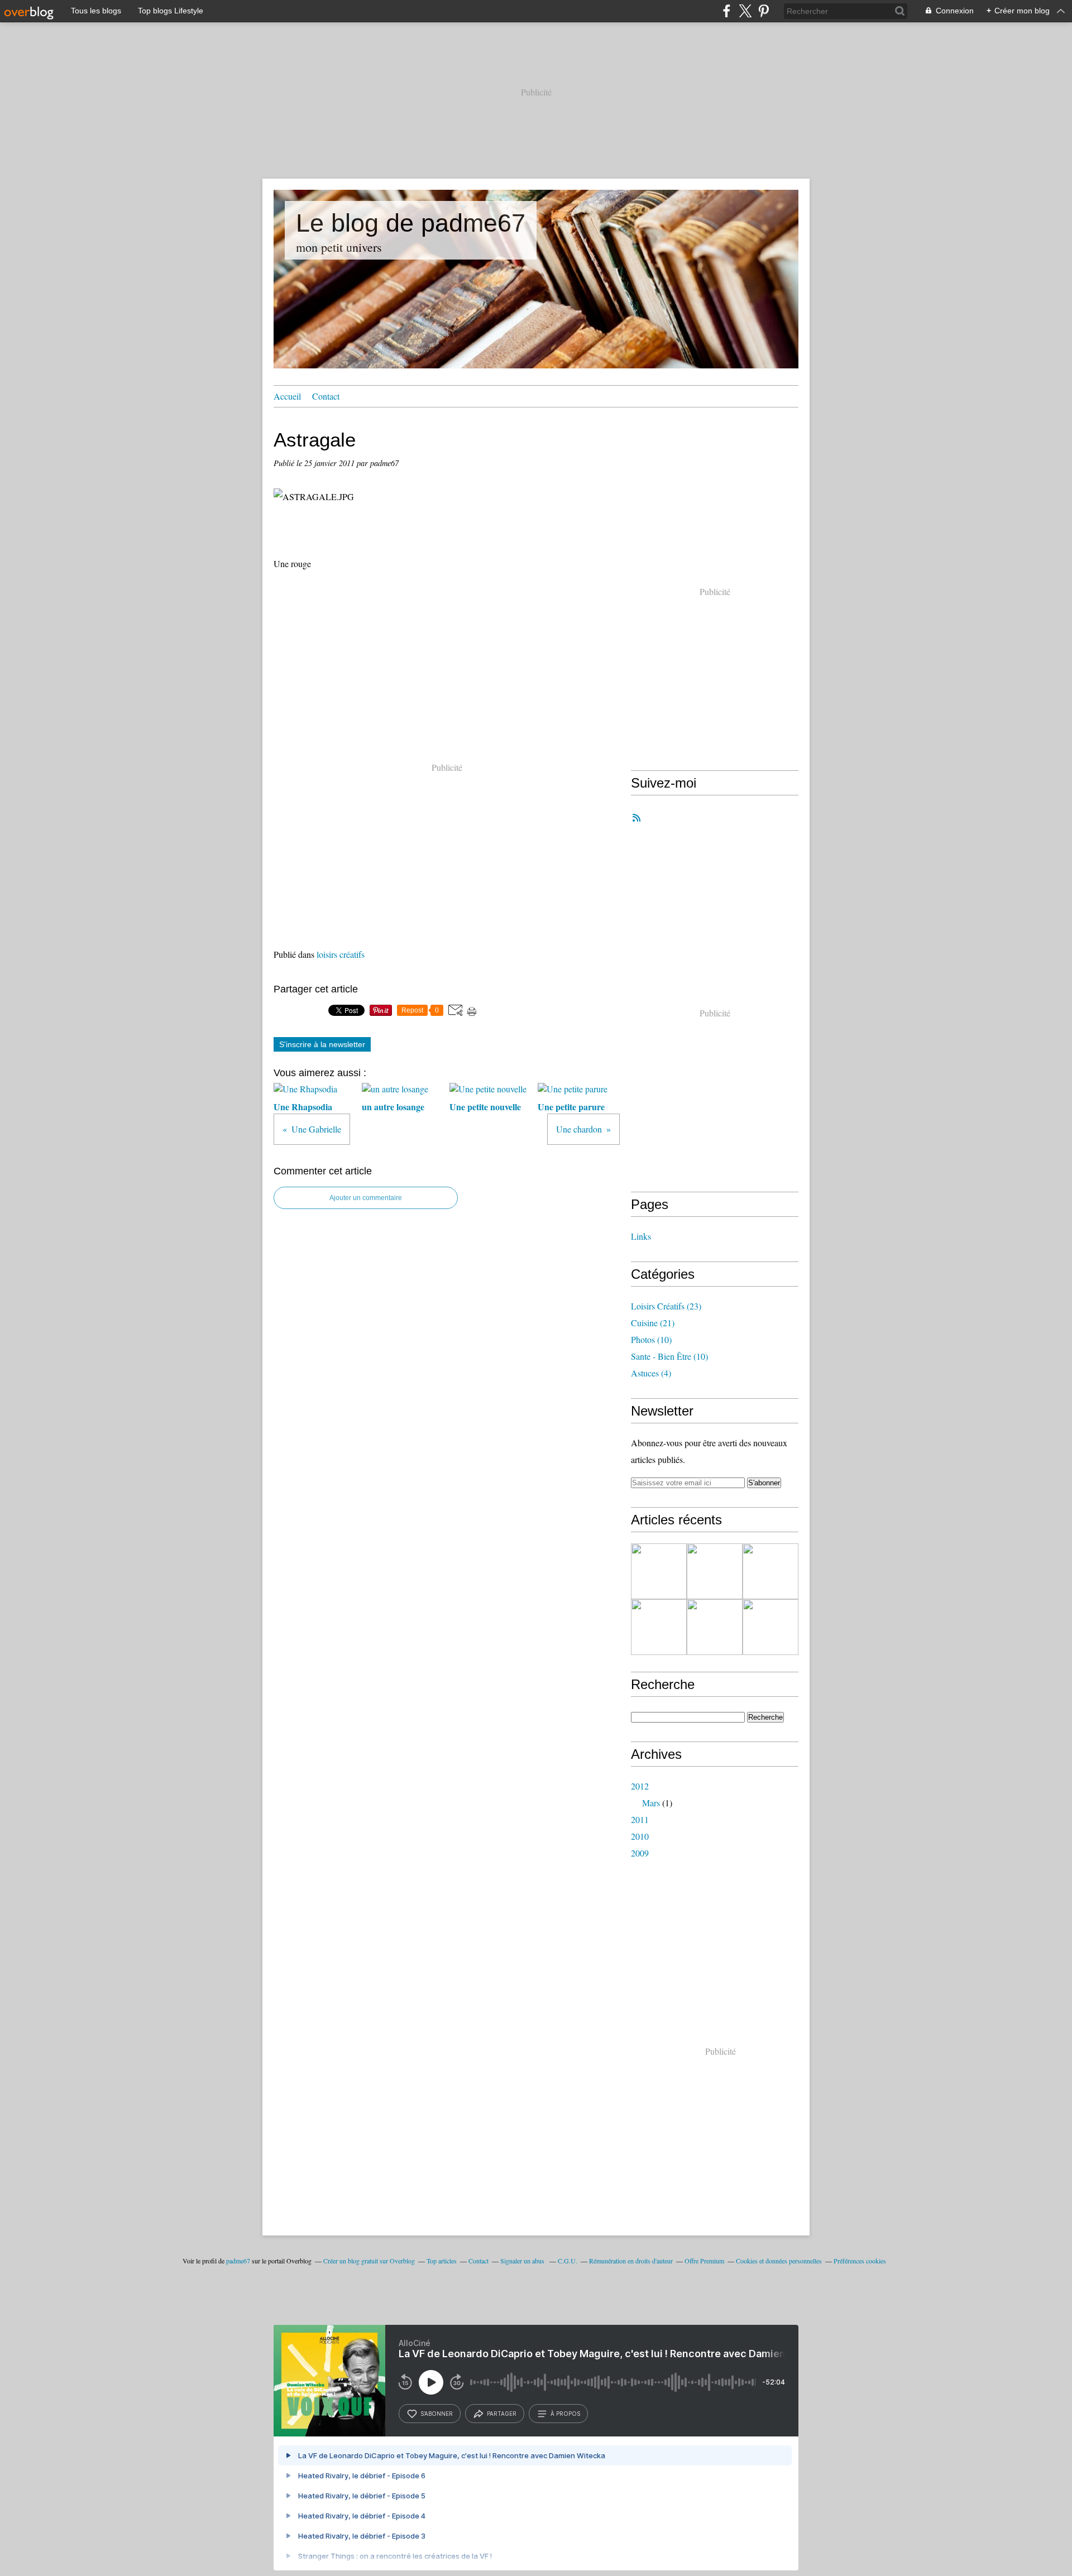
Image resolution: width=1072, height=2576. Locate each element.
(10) (651, 1339)
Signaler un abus (523, 2261)
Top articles (442, 2261)
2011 (640, 1819)
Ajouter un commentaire (366, 1198)
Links (641, 1236)
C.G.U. (568, 2261)
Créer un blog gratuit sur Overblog (369, 2261)
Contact (326, 396)
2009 (640, 1853)
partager (502, 2414)
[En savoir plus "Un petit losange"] (770, 1627)
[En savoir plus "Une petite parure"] (659, 1627)
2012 (640, 1786)
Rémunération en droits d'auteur (631, 2261)
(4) (651, 1373)
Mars (651, 1803)
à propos (565, 2414)
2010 (640, 1836)
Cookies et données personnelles (779, 2261)
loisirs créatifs (341, 954)
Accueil (287, 396)
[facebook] (727, 11)
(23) (666, 1306)
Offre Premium (704, 2261)
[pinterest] (764, 11)
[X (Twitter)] (745, 11)
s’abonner (437, 2414)
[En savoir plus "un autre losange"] (715, 1571)
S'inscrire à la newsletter (322, 1044)
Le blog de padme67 (411, 223)
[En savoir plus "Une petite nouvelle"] (770, 1571)
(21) (653, 1323)
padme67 (238, 2261)
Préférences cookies (860, 2261)
